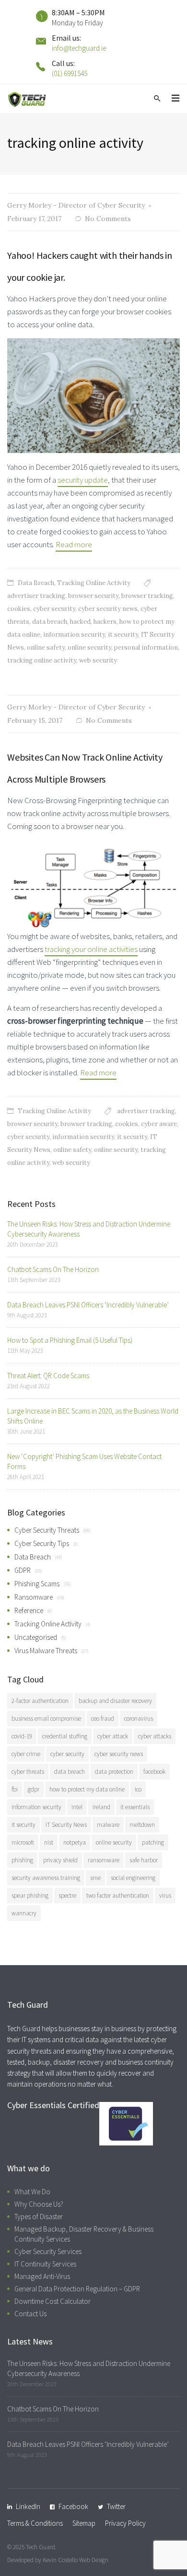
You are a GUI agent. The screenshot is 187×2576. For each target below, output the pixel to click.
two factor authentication (118, 1896)
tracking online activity (42, 660)
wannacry (24, 1913)
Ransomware (34, 1597)
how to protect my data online (87, 1789)
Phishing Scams (37, 1584)
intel (77, 1807)
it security (123, 635)
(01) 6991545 (70, 73)
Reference (29, 1610)
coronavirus (139, 1719)
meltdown (142, 1825)
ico (138, 1789)
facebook (154, 1772)
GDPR (23, 1570)
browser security (93, 596)
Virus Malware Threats (46, 1651)
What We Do (32, 2192)
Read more (74, 544)
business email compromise (46, 1719)
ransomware (104, 1860)
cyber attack (113, 1736)
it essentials (135, 1807)
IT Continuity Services (45, 2264)
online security (89, 647)
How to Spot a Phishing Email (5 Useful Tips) (70, 1340)
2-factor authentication (40, 1701)
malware (108, 1825)
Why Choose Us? (39, 2204)
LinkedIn (28, 2506)
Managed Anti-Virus (42, 2276)
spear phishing (30, 1896)
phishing (22, 1860)
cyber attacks (155, 1736)
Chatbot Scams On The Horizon (53, 1269)
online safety (46, 647)
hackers (105, 622)
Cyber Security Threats (47, 1530)
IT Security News (66, 1825)
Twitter (116, 2506)
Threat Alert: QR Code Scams (48, 1376)
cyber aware (159, 1124)
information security (74, 635)
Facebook (73, 2506)
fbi (15, 1789)
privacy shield (60, 1860)
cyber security (54, 609)
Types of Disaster (39, 2217)
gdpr (34, 1789)
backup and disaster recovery (115, 1701)
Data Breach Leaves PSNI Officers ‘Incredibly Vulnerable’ (88, 1305)
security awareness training (46, 1878)
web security (98, 660)
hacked (80, 622)
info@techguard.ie (79, 48)
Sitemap (84, 2523)
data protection (114, 1772)
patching (153, 1842)
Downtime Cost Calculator (53, 2301)
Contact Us (30, 2314)
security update (83, 480)
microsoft (23, 1842)
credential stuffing (65, 1736)
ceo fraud (103, 1719)
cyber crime (26, 1754)
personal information (146, 647)
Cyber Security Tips (42, 1543)
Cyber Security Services (48, 2251)
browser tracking (147, 596)
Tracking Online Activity (94, 583)
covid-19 (22, 1736)
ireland (101, 1807)
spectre (67, 1896)
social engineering (133, 1878)
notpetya (75, 1842)
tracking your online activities (91, 949)
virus (165, 1896)
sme (95, 1878)
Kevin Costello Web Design (76, 2560)
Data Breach (36, 583)
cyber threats (28, 1772)
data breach (50, 622)
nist (49, 1842)
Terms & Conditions (35, 2523)
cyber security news (108, 609)
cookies (19, 609)
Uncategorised (36, 1637)
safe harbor (144, 1860)
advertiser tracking (36, 596)
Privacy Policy (125, 2523)
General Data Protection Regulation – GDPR (77, 2289)
